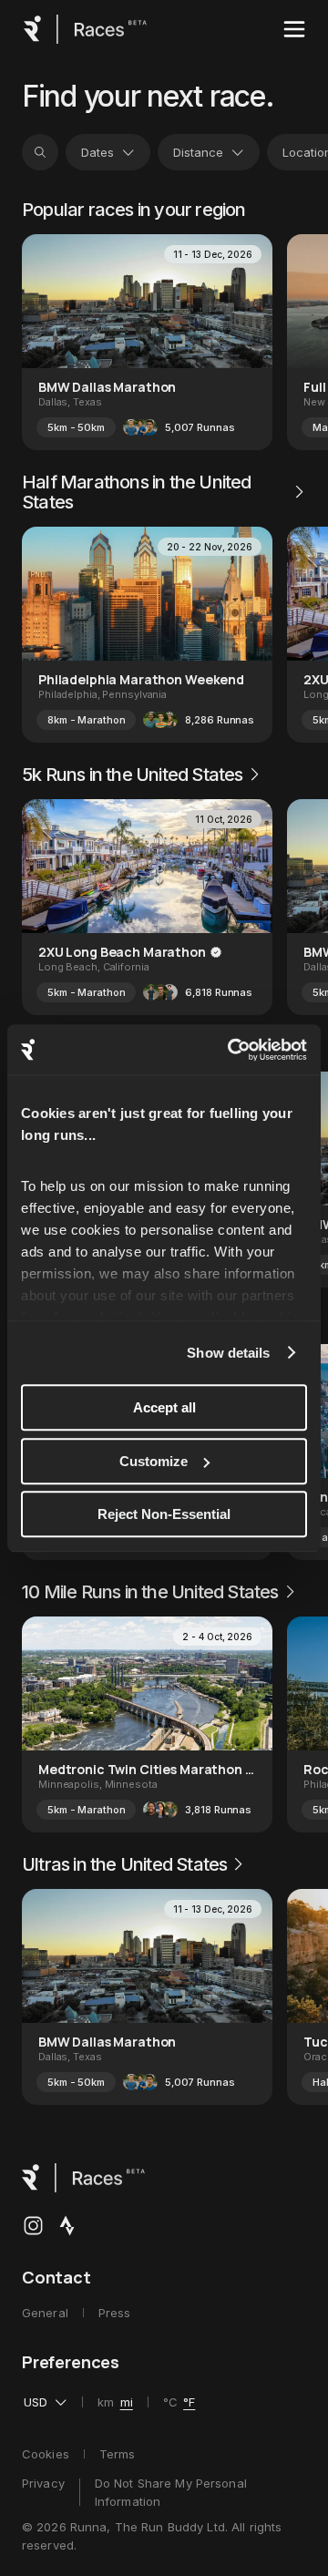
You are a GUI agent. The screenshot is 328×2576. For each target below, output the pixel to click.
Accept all (164, 1407)
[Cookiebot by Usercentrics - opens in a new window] (231, 1050)
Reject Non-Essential (164, 1514)
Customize (154, 1461)
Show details (228, 1353)
